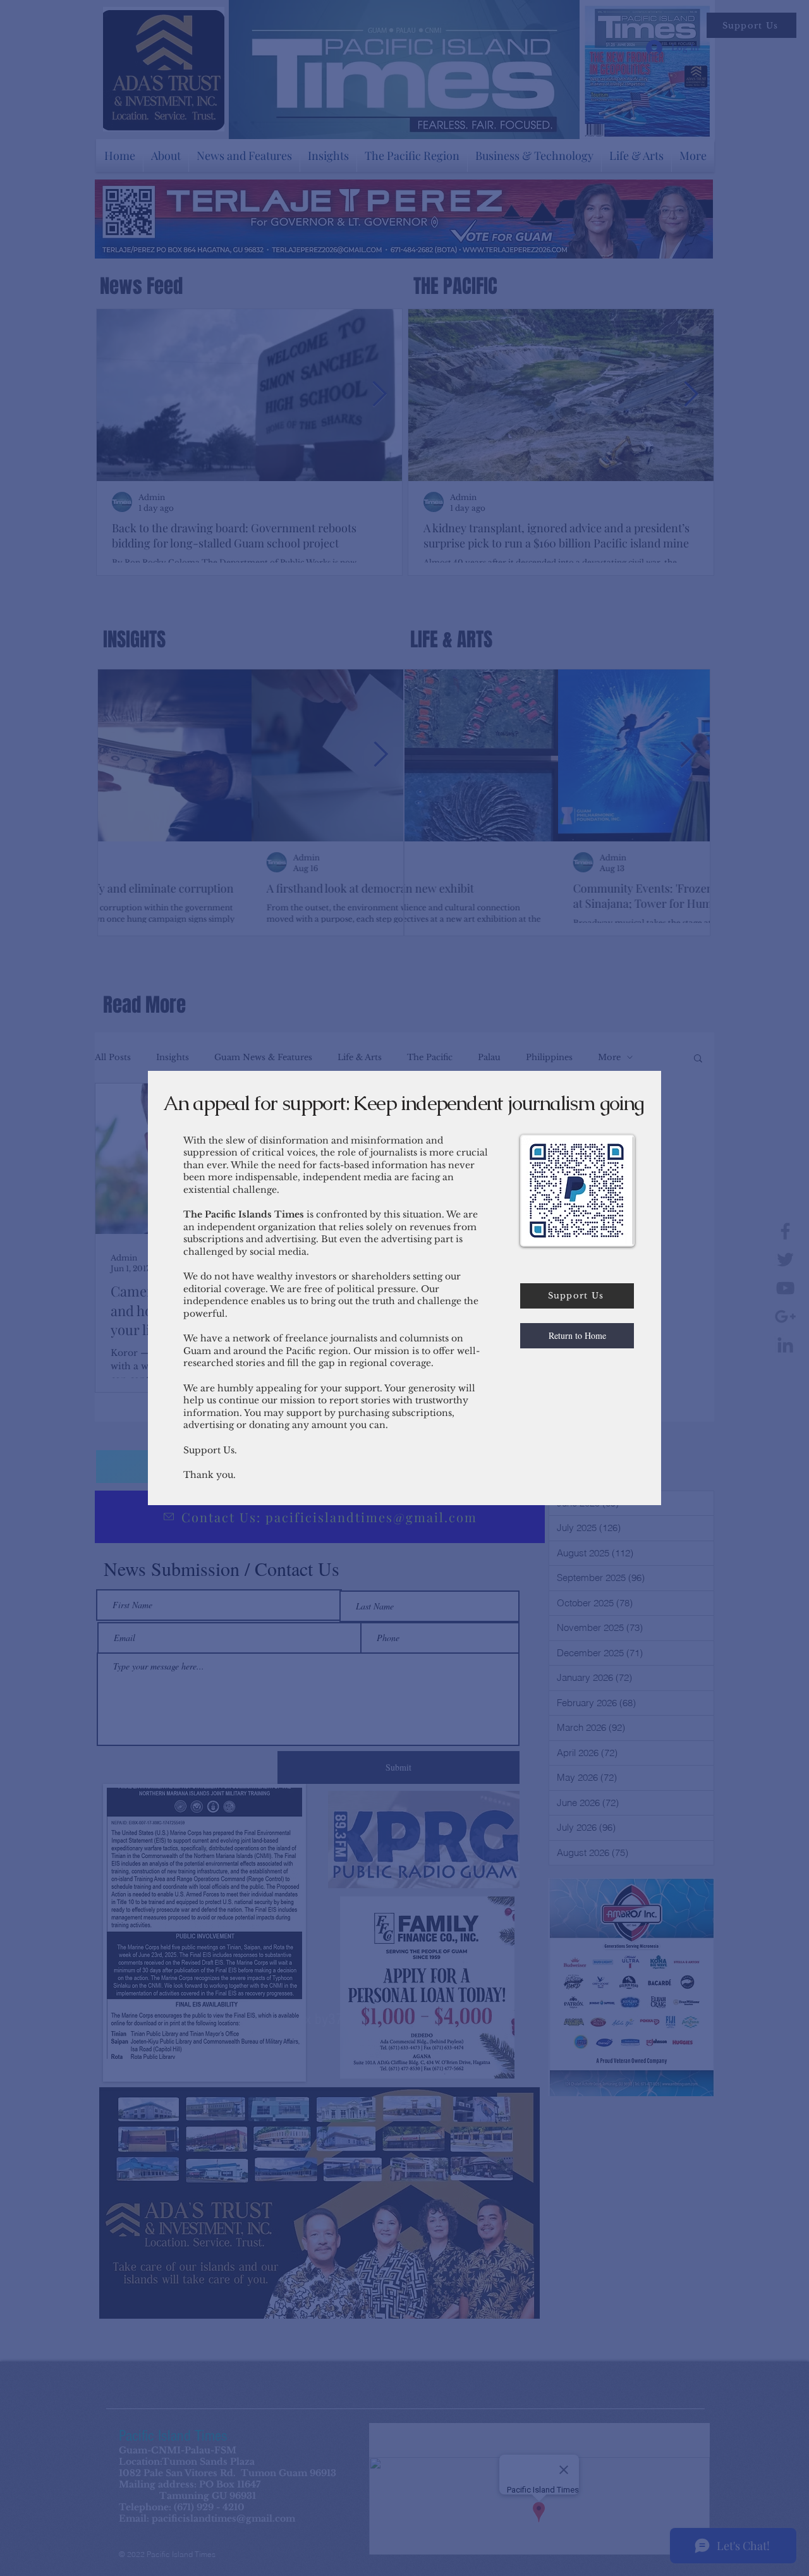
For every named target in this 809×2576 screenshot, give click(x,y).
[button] (577, 1336)
